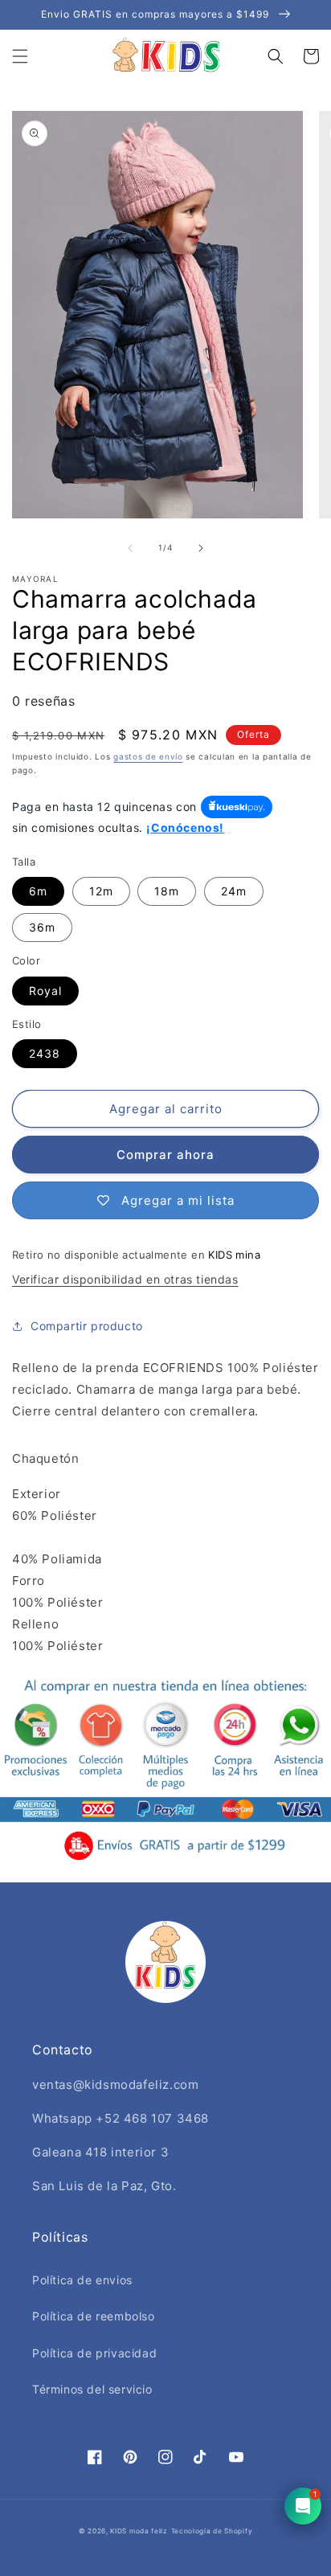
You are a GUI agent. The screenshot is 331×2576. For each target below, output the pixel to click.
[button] (20, 56)
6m (38, 891)
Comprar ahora (165, 1155)
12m (101, 891)
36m (42, 927)
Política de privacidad (94, 2353)
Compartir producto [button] (87, 1326)
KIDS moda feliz (139, 2531)
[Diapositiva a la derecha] (201, 548)
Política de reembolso (94, 2316)
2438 (45, 1053)
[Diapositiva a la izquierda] (130, 548)
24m (234, 891)
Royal (45, 991)
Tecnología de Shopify (212, 2531)
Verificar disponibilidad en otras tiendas (125, 1279)
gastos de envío (148, 756)
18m (167, 891)
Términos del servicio (92, 2389)
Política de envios (82, 2280)
